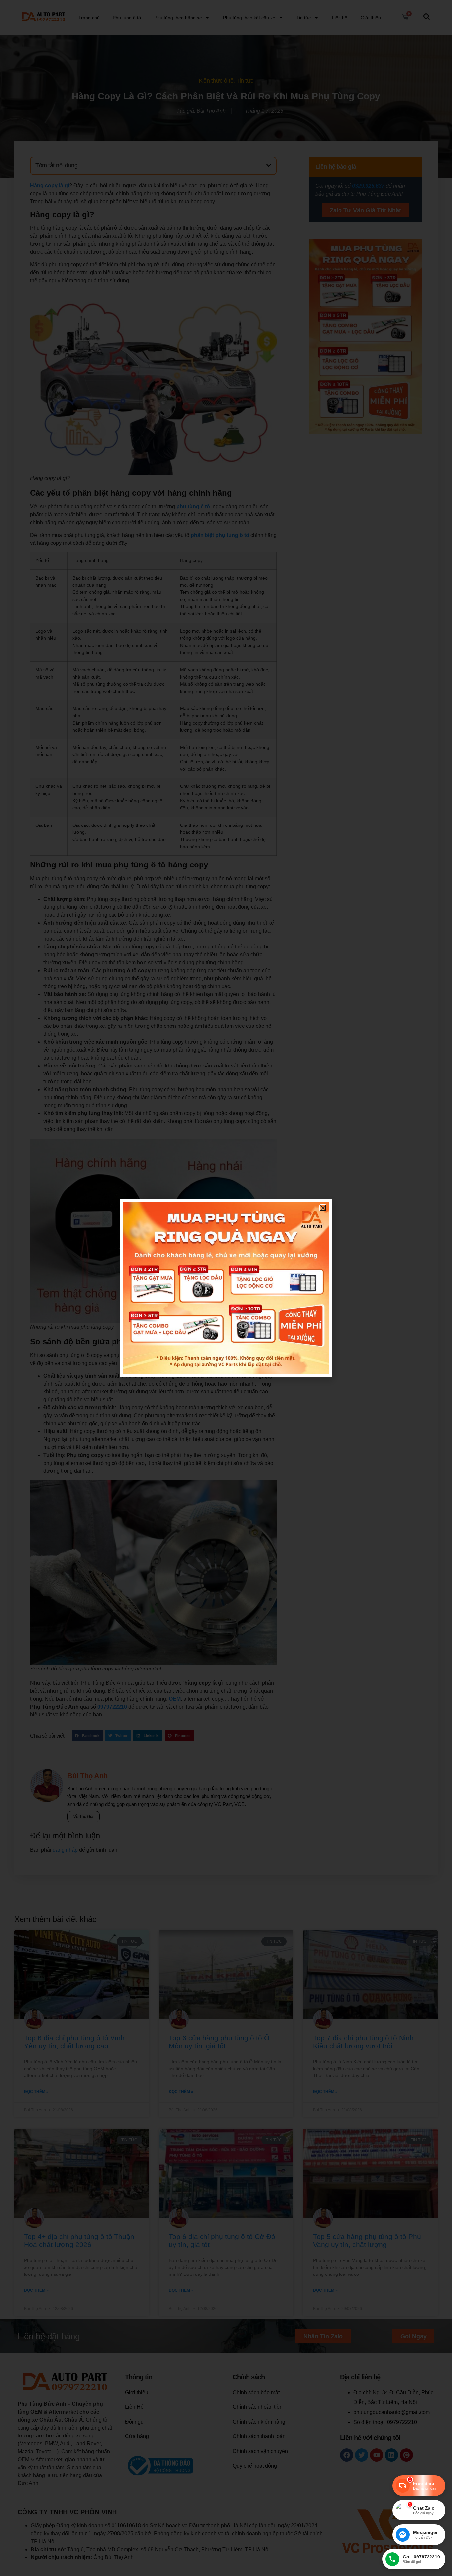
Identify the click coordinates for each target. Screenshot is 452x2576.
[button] (323, 1208)
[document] (226, 1288)
